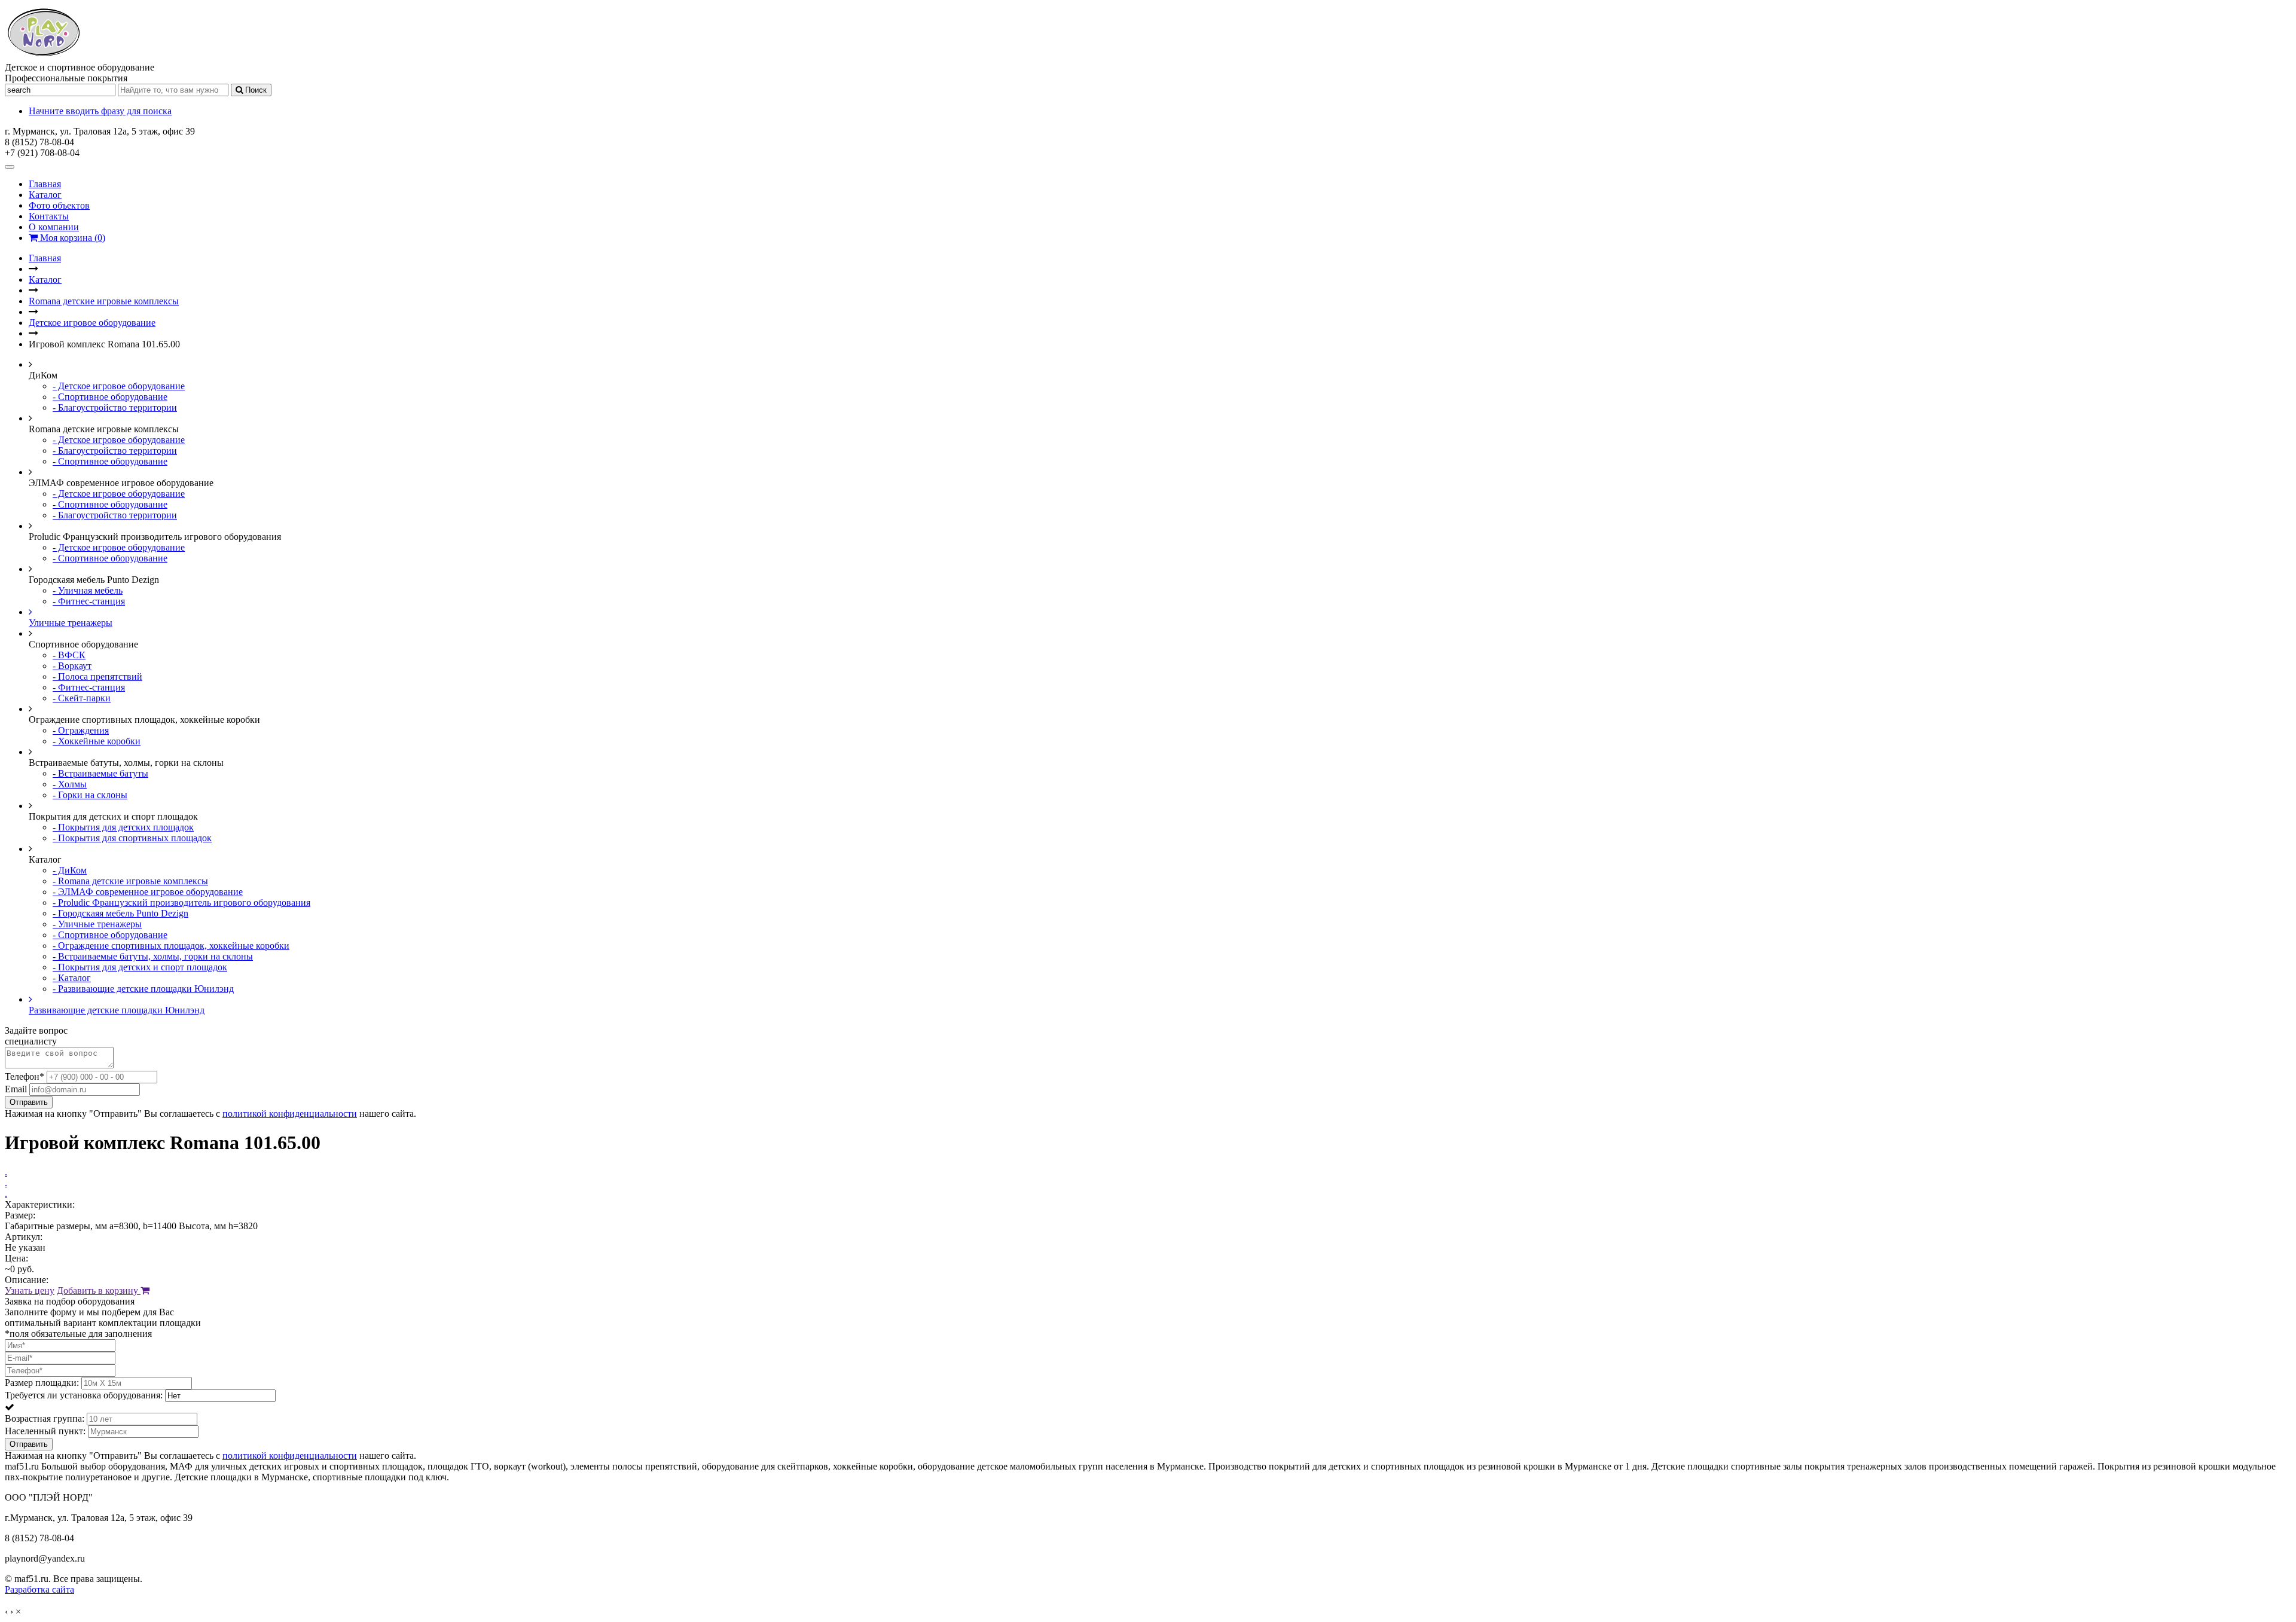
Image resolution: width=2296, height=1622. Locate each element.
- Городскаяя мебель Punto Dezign (120, 913)
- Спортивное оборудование (110, 397)
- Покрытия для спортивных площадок (132, 838)
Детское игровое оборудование (92, 323)
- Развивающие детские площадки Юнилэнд (143, 989)
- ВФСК (69, 655)
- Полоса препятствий (97, 676)
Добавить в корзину (99, 1290)
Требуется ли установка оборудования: (84, 1395)
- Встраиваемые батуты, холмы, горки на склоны (153, 956)
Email (16, 1089)
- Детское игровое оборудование (119, 386)
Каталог (45, 195)
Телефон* (25, 1076)
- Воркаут (72, 666)
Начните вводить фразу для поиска (100, 111)
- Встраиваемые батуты (100, 773)
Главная (45, 184)
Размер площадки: (42, 1383)
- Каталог (72, 978)
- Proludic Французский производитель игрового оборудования (181, 902)
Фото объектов (59, 205)
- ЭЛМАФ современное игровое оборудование (148, 892)
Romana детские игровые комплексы (104, 301)
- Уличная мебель (88, 590)
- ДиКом (70, 870)
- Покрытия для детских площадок (123, 827)
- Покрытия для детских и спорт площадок (140, 967)
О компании (54, 227)
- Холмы (70, 784)
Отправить (29, 1102)
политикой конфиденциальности (290, 1114)
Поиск (255, 90)
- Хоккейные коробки (97, 741)
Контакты (49, 216)
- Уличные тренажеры (97, 924)
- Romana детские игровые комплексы (130, 881)
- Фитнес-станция (89, 601)
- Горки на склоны (90, 795)
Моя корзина (71, 238)
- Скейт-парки (82, 698)
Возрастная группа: (45, 1418)
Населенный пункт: (45, 1431)
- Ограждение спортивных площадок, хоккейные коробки (171, 946)
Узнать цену (30, 1290)
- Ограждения (81, 730)
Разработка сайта (39, 1589)
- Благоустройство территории (115, 407)
